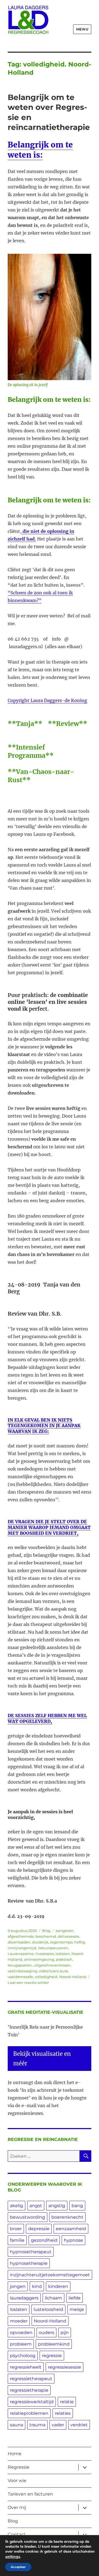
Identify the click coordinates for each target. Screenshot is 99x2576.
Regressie (19, 2467)
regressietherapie (29, 2390)
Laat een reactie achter (28, 1982)
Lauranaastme (21, 1954)
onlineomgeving (39, 1959)
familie (17, 2240)
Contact (17, 2534)
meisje (77, 2309)
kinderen (58, 2286)
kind (37, 2286)
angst (36, 2206)
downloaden (19, 1942)
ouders (46, 2333)
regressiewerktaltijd (32, 2402)
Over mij (17, 2507)
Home (15, 2454)
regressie (52, 2356)
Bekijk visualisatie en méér (42, 2059)
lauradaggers (24, 2298)
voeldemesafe (20, 1977)
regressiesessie (64, 2367)
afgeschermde (21, 1936)
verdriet (79, 2425)
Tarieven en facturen (30, 2494)
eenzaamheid (71, 2229)
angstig (57, 2206)
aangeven (65, 1931)
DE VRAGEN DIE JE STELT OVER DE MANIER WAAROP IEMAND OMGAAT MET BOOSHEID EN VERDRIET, (49, 1527)
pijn (65, 2333)
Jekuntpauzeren (53, 1948)
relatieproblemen (29, 2413)
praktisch (64, 1959)
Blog (46, 1931)
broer (16, 2229)
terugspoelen (20, 1965)
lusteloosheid (48, 2309)
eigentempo (61, 1942)
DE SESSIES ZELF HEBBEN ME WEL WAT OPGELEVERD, (47, 1718)
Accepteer (18, 2567)
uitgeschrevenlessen (52, 1965)
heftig (80, 1942)
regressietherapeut (31, 2379)
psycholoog (23, 2356)
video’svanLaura (53, 1971)
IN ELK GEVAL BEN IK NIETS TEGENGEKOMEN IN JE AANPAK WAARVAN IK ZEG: (44, 1426)
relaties (63, 2413)
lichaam (53, 2298)
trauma (37, 2425)
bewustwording (28, 2217)
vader (58, 2425)
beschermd (46, 1936)
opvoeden (21, 2333)
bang (77, 2206)
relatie (67, 2402)
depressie (39, 2229)
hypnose (73, 2240)
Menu (82, 29)
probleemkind (54, 2344)
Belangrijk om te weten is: (40, 150)
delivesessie (68, 1936)
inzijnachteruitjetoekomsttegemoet (50, 2275)
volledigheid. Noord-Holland (61, 1977)
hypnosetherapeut (31, 2252)
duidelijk (40, 1942)
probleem (21, 2344)
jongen (18, 2286)
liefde (75, 2298)
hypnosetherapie (29, 2263)
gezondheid (44, 2240)
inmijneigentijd (22, 1948)
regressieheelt (26, 2367)
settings (13, 2556)
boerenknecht (67, 2217)
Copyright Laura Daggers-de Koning (47, 700)
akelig (16, 2206)
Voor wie (17, 2481)
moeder (19, 2321)
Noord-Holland (50, 2321)
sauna (16, 2425)
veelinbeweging (22, 1971)
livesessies (45, 1954)
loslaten (63, 1954)
